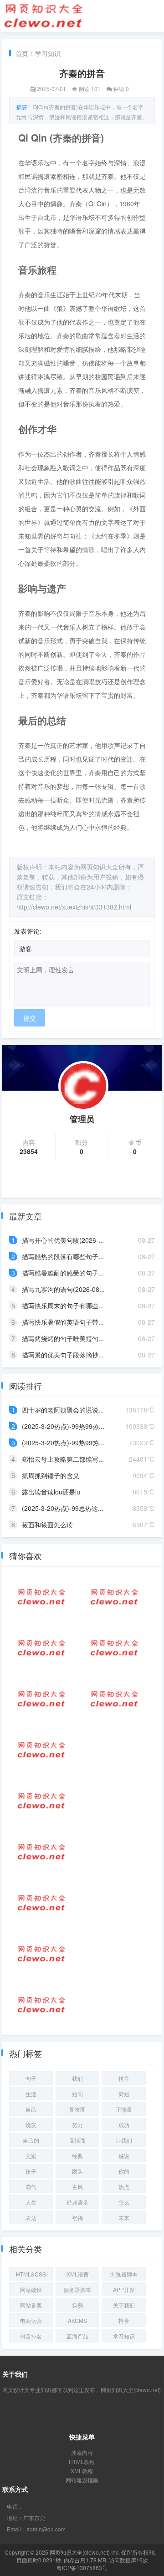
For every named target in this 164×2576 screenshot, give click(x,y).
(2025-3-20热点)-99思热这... (63, 1508)
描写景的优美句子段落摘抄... (63, 1355)
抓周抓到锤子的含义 (51, 1475)
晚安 (31, 2125)
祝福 (77, 2218)
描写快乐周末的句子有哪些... (63, 1306)
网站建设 (31, 2289)
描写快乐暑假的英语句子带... (63, 1322)
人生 (31, 2202)
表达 (31, 2218)
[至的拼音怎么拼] (41, 1852)
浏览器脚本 (124, 2274)
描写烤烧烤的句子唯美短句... (63, 1338)
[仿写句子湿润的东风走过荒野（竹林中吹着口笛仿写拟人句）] (41, 1750)
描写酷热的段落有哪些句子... (63, 1256)
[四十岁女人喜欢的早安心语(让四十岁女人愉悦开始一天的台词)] (41, 1903)
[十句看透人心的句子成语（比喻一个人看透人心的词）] (41, 1597)
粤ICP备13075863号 (82, 2568)
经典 (77, 2156)
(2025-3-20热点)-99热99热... (63, 1426)
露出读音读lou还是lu (51, 1492)
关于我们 (124, 2305)
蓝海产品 (77, 2336)
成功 (124, 2125)
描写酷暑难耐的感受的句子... (63, 1273)
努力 (77, 2125)
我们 (77, 2078)
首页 (22, 53)
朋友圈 (77, 2109)
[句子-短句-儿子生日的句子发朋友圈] (114, 1648)
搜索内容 (82, 2452)
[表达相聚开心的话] (41, 1648)
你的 (124, 2171)
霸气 (31, 2187)
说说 (124, 2156)
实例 (77, 2305)
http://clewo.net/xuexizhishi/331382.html (74, 907)
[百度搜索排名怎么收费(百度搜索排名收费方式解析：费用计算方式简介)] (41, 1954)
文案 (31, 2156)
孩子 (31, 2171)
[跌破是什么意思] (41, 1801)
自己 (31, 2109)
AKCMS (77, 2320)
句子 (31, 2078)
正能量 (124, 2109)
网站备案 (31, 2305)
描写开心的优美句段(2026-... (63, 1240)
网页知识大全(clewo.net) (80, 2552)
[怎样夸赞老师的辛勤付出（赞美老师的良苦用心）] (41, 2005)
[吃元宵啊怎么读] (41, 1699)
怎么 (124, 2202)
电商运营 (31, 2320)
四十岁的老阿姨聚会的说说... (63, 1410)
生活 (31, 2094)
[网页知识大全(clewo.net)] (43, 15)
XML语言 (78, 2274)
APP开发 (124, 2289)
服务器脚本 (77, 2289)
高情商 (77, 2140)
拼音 (124, 2078)
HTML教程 (82, 2462)
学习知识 (48, 53)
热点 (124, 2187)
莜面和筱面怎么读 (47, 1524)
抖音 (124, 2320)
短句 (77, 2094)
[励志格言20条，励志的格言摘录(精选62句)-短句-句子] (114, 1699)
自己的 (31, 2140)
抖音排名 (31, 2336)
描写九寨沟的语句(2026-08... (63, 1289)
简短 (124, 2094)
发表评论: (28, 931)
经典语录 (77, 2202)
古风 (77, 2187)
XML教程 (82, 2471)
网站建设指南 (82, 2480)
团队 (77, 2171)
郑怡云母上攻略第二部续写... (63, 1459)
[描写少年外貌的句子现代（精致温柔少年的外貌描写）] (114, 1597)
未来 (124, 2218)
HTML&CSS (31, 2274)
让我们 (124, 2140)
